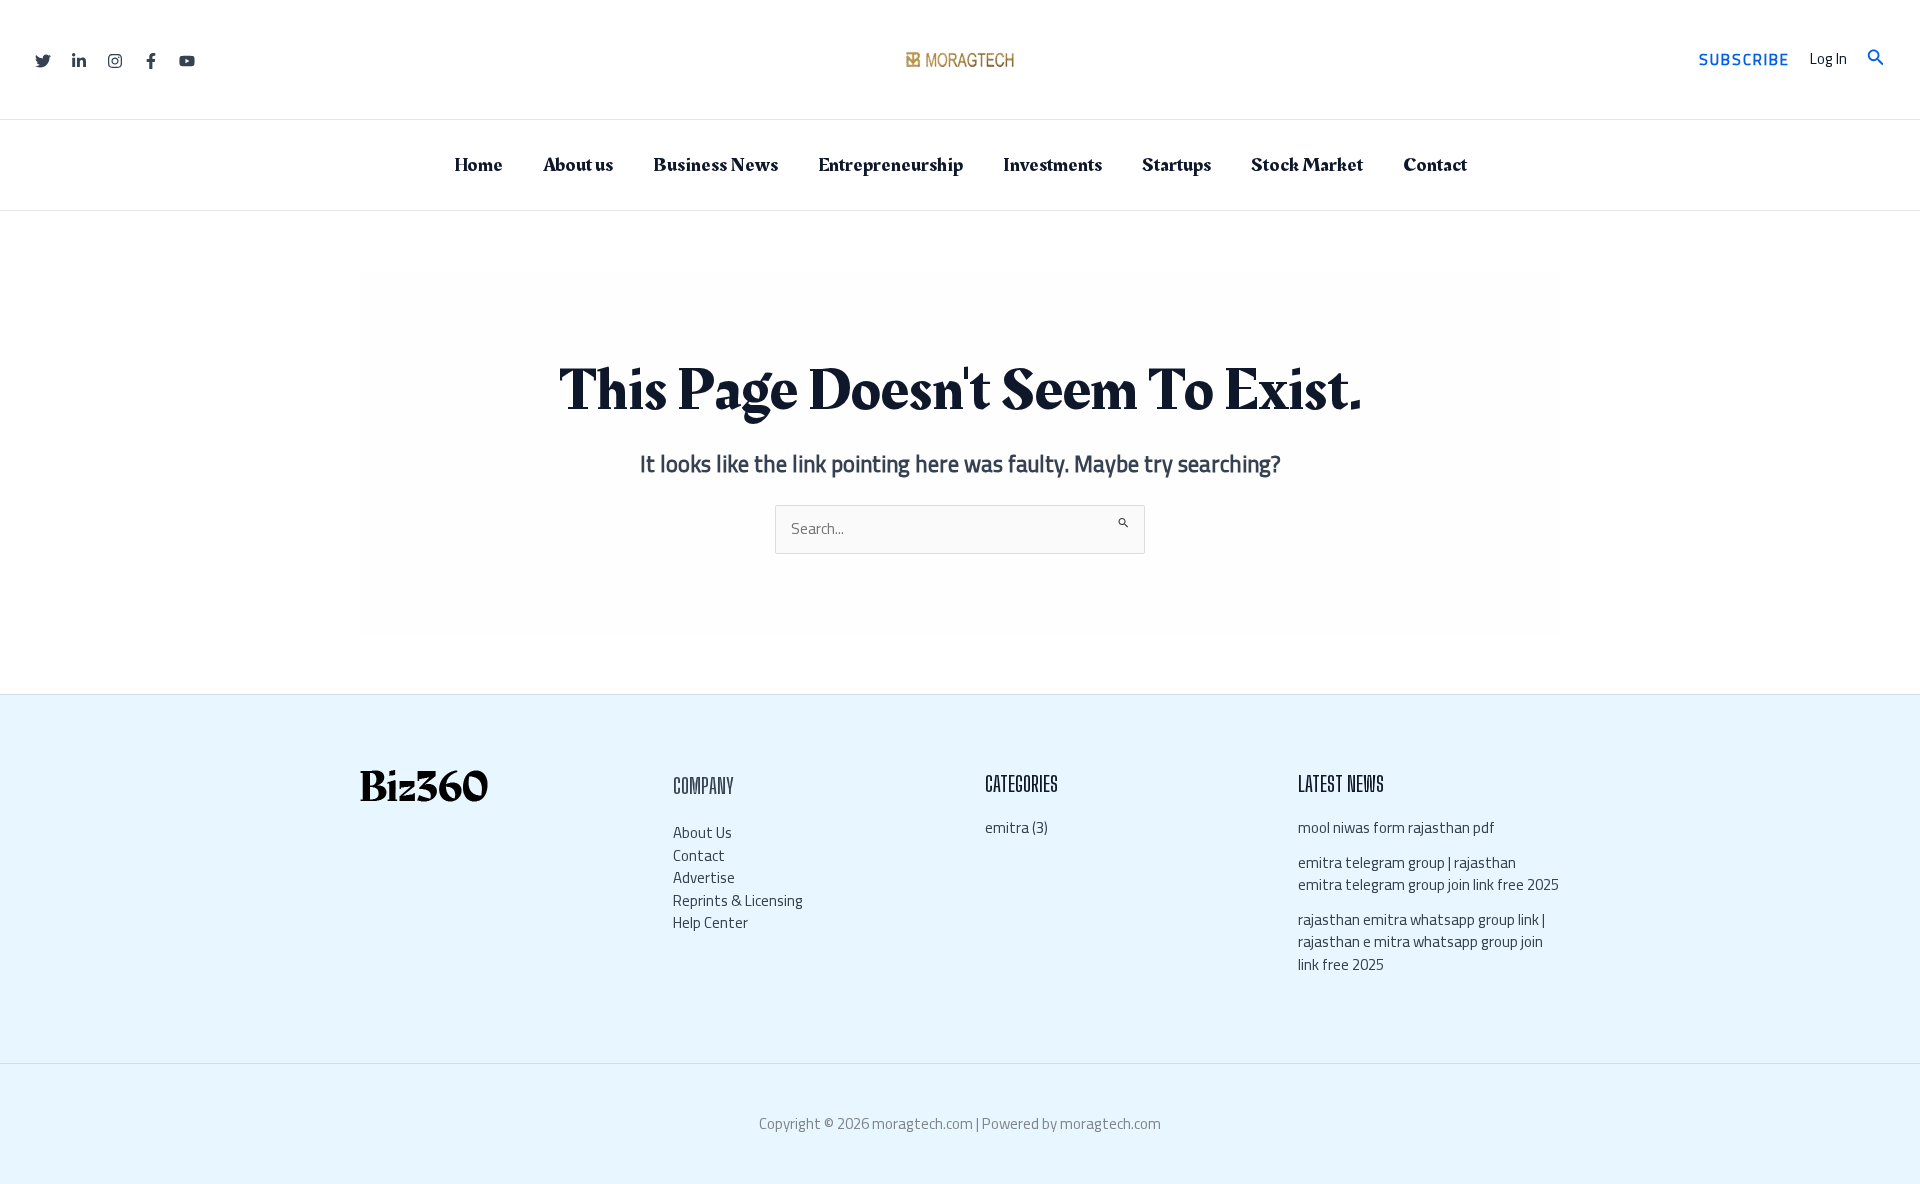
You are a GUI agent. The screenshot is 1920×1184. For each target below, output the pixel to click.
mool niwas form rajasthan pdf (1396, 827)
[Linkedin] (79, 61)
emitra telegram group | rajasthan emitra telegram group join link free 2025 (1428, 874)
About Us (702, 832)
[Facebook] (151, 61)
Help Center (710, 922)
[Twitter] (43, 61)
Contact (699, 855)
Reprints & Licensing (738, 900)
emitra (1007, 827)
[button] (1744, 59)
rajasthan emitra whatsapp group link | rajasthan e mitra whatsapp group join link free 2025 (1422, 942)
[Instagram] (115, 61)
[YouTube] (187, 61)
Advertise (704, 877)
